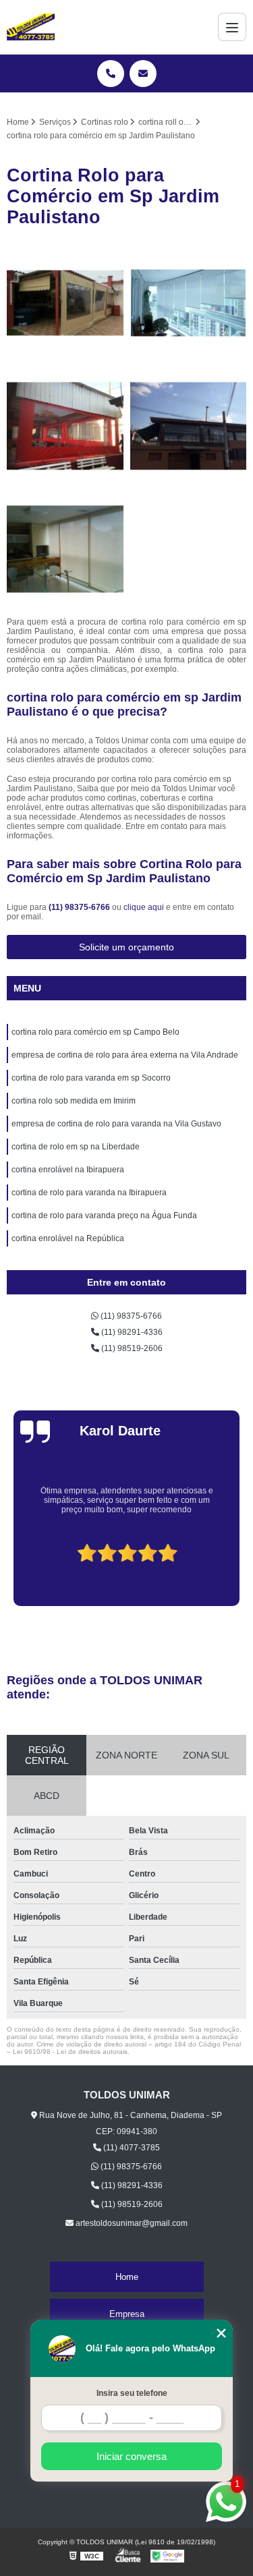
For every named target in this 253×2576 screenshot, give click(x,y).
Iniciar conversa (132, 2456)
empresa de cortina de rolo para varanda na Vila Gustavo (116, 1124)
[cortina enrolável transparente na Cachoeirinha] (189, 426)
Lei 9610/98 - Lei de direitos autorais (70, 2052)
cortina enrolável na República (68, 1238)
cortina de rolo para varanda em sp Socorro (91, 1078)
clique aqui (144, 907)
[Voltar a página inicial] (31, 27)
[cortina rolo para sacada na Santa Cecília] (189, 303)
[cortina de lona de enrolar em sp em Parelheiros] (65, 303)
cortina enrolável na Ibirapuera (68, 1170)
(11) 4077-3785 (131, 2148)
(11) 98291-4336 (131, 1332)
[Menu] (232, 27)
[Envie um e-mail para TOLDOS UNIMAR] (143, 74)
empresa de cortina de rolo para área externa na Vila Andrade (125, 1055)
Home (127, 2277)
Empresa (127, 2314)
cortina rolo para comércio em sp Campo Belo (95, 1032)
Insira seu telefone (132, 2393)
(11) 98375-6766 (80, 907)
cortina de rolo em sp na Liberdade (76, 1147)
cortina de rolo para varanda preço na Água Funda (104, 1215)
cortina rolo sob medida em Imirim (74, 1101)
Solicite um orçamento (126, 947)
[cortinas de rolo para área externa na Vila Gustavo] (65, 426)
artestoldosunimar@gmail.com (131, 2223)
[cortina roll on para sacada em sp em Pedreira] (65, 549)
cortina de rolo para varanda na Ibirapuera (89, 1193)
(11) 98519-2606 (131, 1348)
